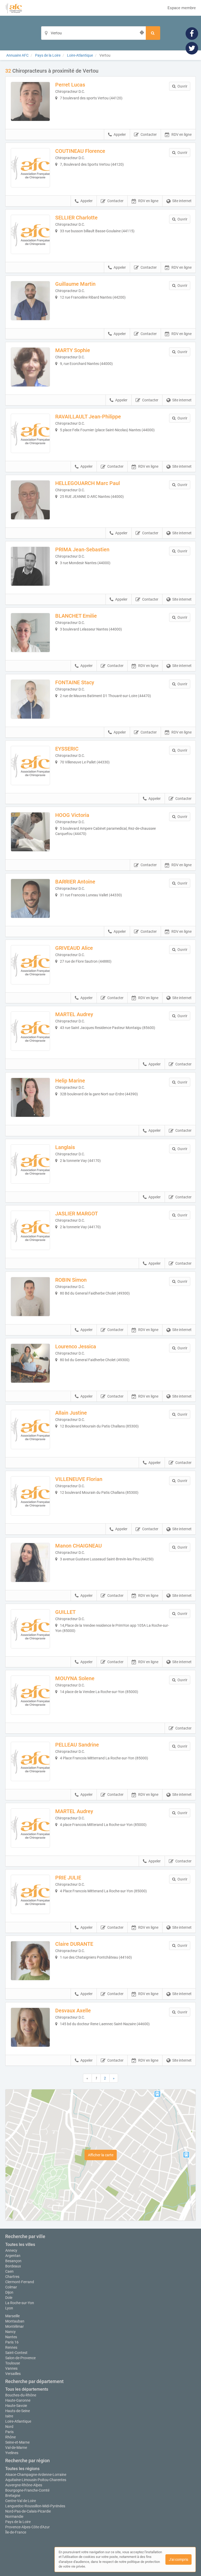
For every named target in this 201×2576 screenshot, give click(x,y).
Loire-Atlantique (18, 2421)
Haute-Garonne (18, 2400)
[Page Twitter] (192, 48)
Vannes (11, 2368)
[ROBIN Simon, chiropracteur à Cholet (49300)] (30, 1297)
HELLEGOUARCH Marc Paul (88, 483)
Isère (9, 2416)
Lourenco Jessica (76, 1346)
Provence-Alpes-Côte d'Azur (27, 2527)
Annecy (11, 2250)
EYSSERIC (67, 749)
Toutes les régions (22, 2469)
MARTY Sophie (73, 350)
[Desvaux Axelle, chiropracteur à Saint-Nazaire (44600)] (30, 2027)
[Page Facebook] (192, 33)
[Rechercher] (153, 33)
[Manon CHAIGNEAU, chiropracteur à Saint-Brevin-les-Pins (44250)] (30, 1562)
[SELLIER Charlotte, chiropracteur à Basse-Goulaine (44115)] (30, 234)
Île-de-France (16, 2532)
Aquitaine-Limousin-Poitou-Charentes (36, 2480)
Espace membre (182, 8)
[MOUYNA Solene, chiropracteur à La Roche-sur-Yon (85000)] (30, 1695)
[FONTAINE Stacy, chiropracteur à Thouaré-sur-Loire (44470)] (30, 699)
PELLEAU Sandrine (77, 1745)
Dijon (9, 2292)
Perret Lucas (70, 85)
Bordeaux (13, 2266)
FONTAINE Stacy (75, 682)
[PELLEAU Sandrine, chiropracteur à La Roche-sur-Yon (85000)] (30, 1761)
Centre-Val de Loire (21, 2501)
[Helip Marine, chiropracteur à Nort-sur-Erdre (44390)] (30, 1097)
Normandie (14, 2516)
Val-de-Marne (16, 2448)
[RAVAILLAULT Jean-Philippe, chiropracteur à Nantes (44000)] (30, 433)
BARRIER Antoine (75, 882)
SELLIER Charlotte (76, 218)
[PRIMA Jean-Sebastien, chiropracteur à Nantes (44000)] (30, 566)
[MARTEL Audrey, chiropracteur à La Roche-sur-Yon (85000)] (30, 1828)
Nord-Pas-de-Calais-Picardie (28, 2511)
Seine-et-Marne (17, 2442)
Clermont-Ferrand (20, 2282)
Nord (9, 2427)
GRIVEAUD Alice (74, 948)
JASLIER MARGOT (77, 1214)
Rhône (10, 2437)
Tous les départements (27, 2389)
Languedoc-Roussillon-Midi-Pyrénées (35, 2506)
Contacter (149, 134)
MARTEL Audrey (74, 1014)
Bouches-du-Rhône (21, 2395)
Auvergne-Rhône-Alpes (24, 2485)
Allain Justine (71, 1413)
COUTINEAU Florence (80, 151)
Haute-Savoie (16, 2406)
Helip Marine (70, 1081)
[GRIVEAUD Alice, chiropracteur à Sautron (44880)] (30, 965)
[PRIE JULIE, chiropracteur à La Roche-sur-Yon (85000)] (30, 1894)
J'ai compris (178, 2559)
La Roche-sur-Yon (20, 2303)
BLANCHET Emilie (76, 616)
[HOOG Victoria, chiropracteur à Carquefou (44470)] (30, 832)
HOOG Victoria (72, 815)
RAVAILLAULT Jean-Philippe (88, 417)
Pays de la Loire (18, 2522)
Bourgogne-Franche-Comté (27, 2490)
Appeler (120, 134)
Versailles (13, 2374)
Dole (9, 2298)
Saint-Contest (16, 2353)
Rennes (11, 2347)
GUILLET (65, 1612)
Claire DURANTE (74, 1944)
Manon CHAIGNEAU (79, 1546)
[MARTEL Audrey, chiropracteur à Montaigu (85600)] (30, 1031)
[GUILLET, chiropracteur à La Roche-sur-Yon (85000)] (30, 1629)
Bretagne (13, 2496)
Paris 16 (12, 2342)
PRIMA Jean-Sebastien (82, 549)
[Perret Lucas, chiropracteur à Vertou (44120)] (30, 101)
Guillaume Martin (75, 284)
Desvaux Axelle (73, 2011)
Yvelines (12, 2453)
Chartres (12, 2277)
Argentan (13, 2256)
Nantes (11, 2337)
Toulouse (13, 2363)
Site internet (182, 201)
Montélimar (15, 2326)
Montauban (15, 2321)
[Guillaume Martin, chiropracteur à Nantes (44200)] (30, 301)
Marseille (12, 2316)
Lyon (9, 2308)
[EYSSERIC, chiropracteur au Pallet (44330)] (30, 766)
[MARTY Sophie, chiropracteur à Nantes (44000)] (30, 367)
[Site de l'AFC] (14, 8)
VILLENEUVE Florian (79, 1479)
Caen (9, 2271)
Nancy (10, 2332)
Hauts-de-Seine (18, 2411)
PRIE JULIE (68, 1878)
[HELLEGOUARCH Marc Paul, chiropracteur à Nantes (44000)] (30, 500)
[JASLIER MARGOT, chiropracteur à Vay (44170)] (30, 1230)
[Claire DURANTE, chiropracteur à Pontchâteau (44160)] (30, 1961)
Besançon (13, 2261)
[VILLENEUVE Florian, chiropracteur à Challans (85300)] (30, 1496)
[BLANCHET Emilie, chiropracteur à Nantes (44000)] (30, 633)
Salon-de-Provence (20, 2358)
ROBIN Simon (71, 1280)
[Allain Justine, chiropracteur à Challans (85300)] (30, 1430)
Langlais (65, 1147)
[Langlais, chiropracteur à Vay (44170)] (30, 1164)
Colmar (11, 2287)
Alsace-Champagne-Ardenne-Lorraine (36, 2475)
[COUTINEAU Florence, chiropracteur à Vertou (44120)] (30, 168)
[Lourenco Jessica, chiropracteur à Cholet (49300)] (30, 1363)
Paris (9, 2432)
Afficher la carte (101, 2155)
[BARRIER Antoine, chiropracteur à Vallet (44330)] (30, 898)
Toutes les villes (20, 2244)
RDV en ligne (182, 134)
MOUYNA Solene (75, 1678)
